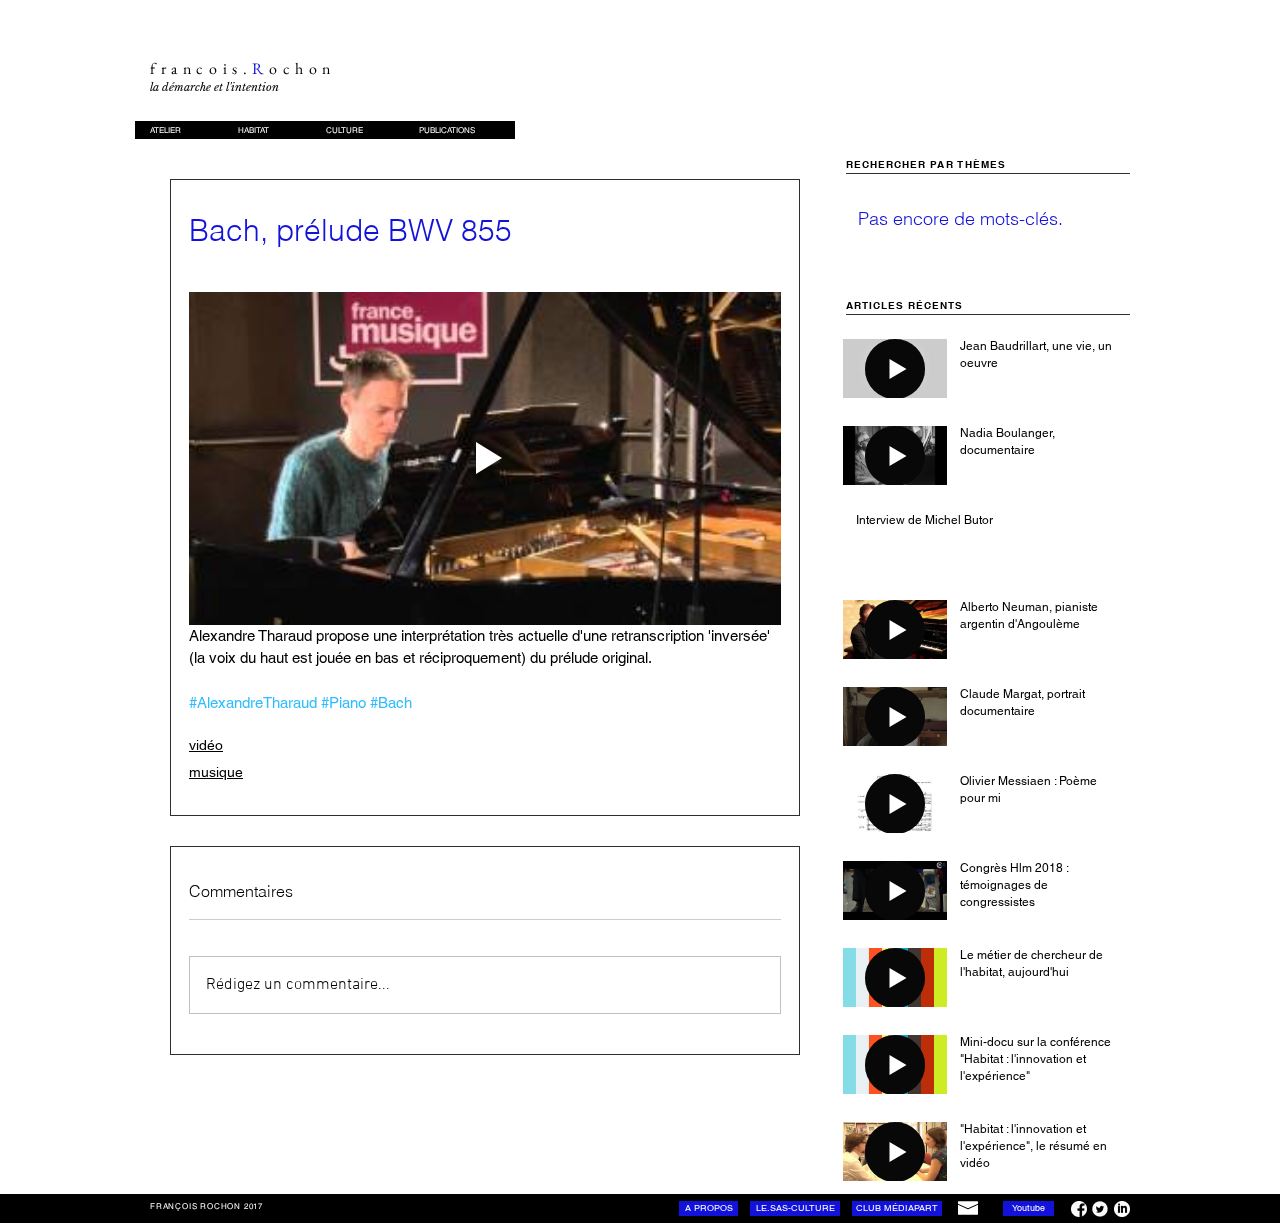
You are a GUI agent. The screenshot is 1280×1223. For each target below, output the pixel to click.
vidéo (206, 745)
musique (216, 772)
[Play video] (485, 458)
